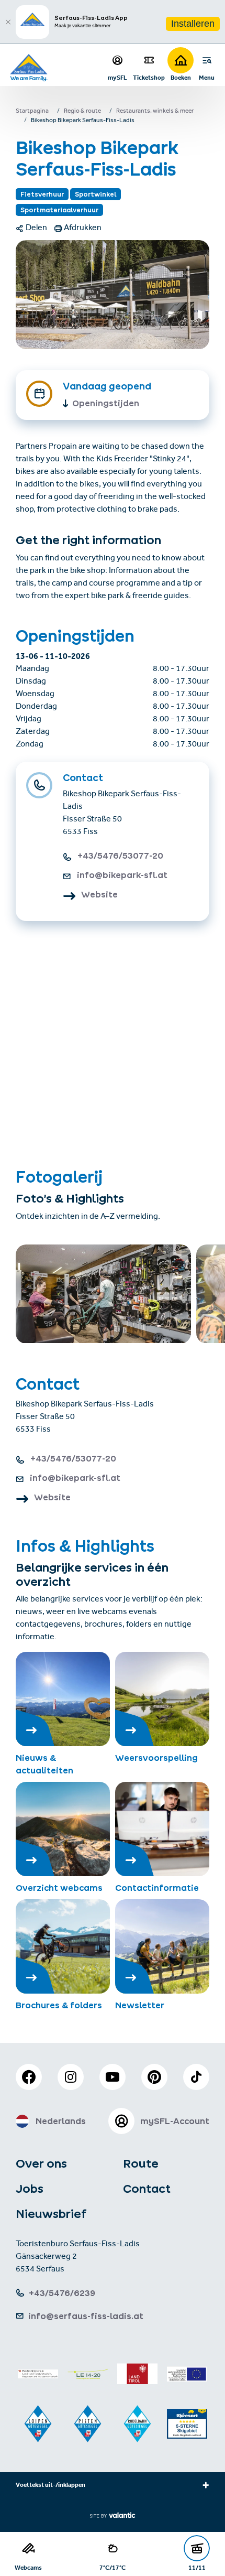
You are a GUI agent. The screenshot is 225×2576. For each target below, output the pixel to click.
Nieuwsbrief (51, 2214)
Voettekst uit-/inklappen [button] (50, 2486)
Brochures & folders (59, 2005)
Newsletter (140, 2005)
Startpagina (32, 112)
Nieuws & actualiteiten (44, 1764)
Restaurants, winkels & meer (155, 112)
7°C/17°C (113, 2567)
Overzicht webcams (59, 1888)
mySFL (117, 77)
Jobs (30, 2189)
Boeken (181, 77)
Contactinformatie (157, 1888)
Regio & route (82, 112)
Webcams (28, 2567)
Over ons (41, 2163)
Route (141, 2163)
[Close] (8, 22)
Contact (147, 2189)
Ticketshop (149, 77)
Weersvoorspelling (156, 1758)
